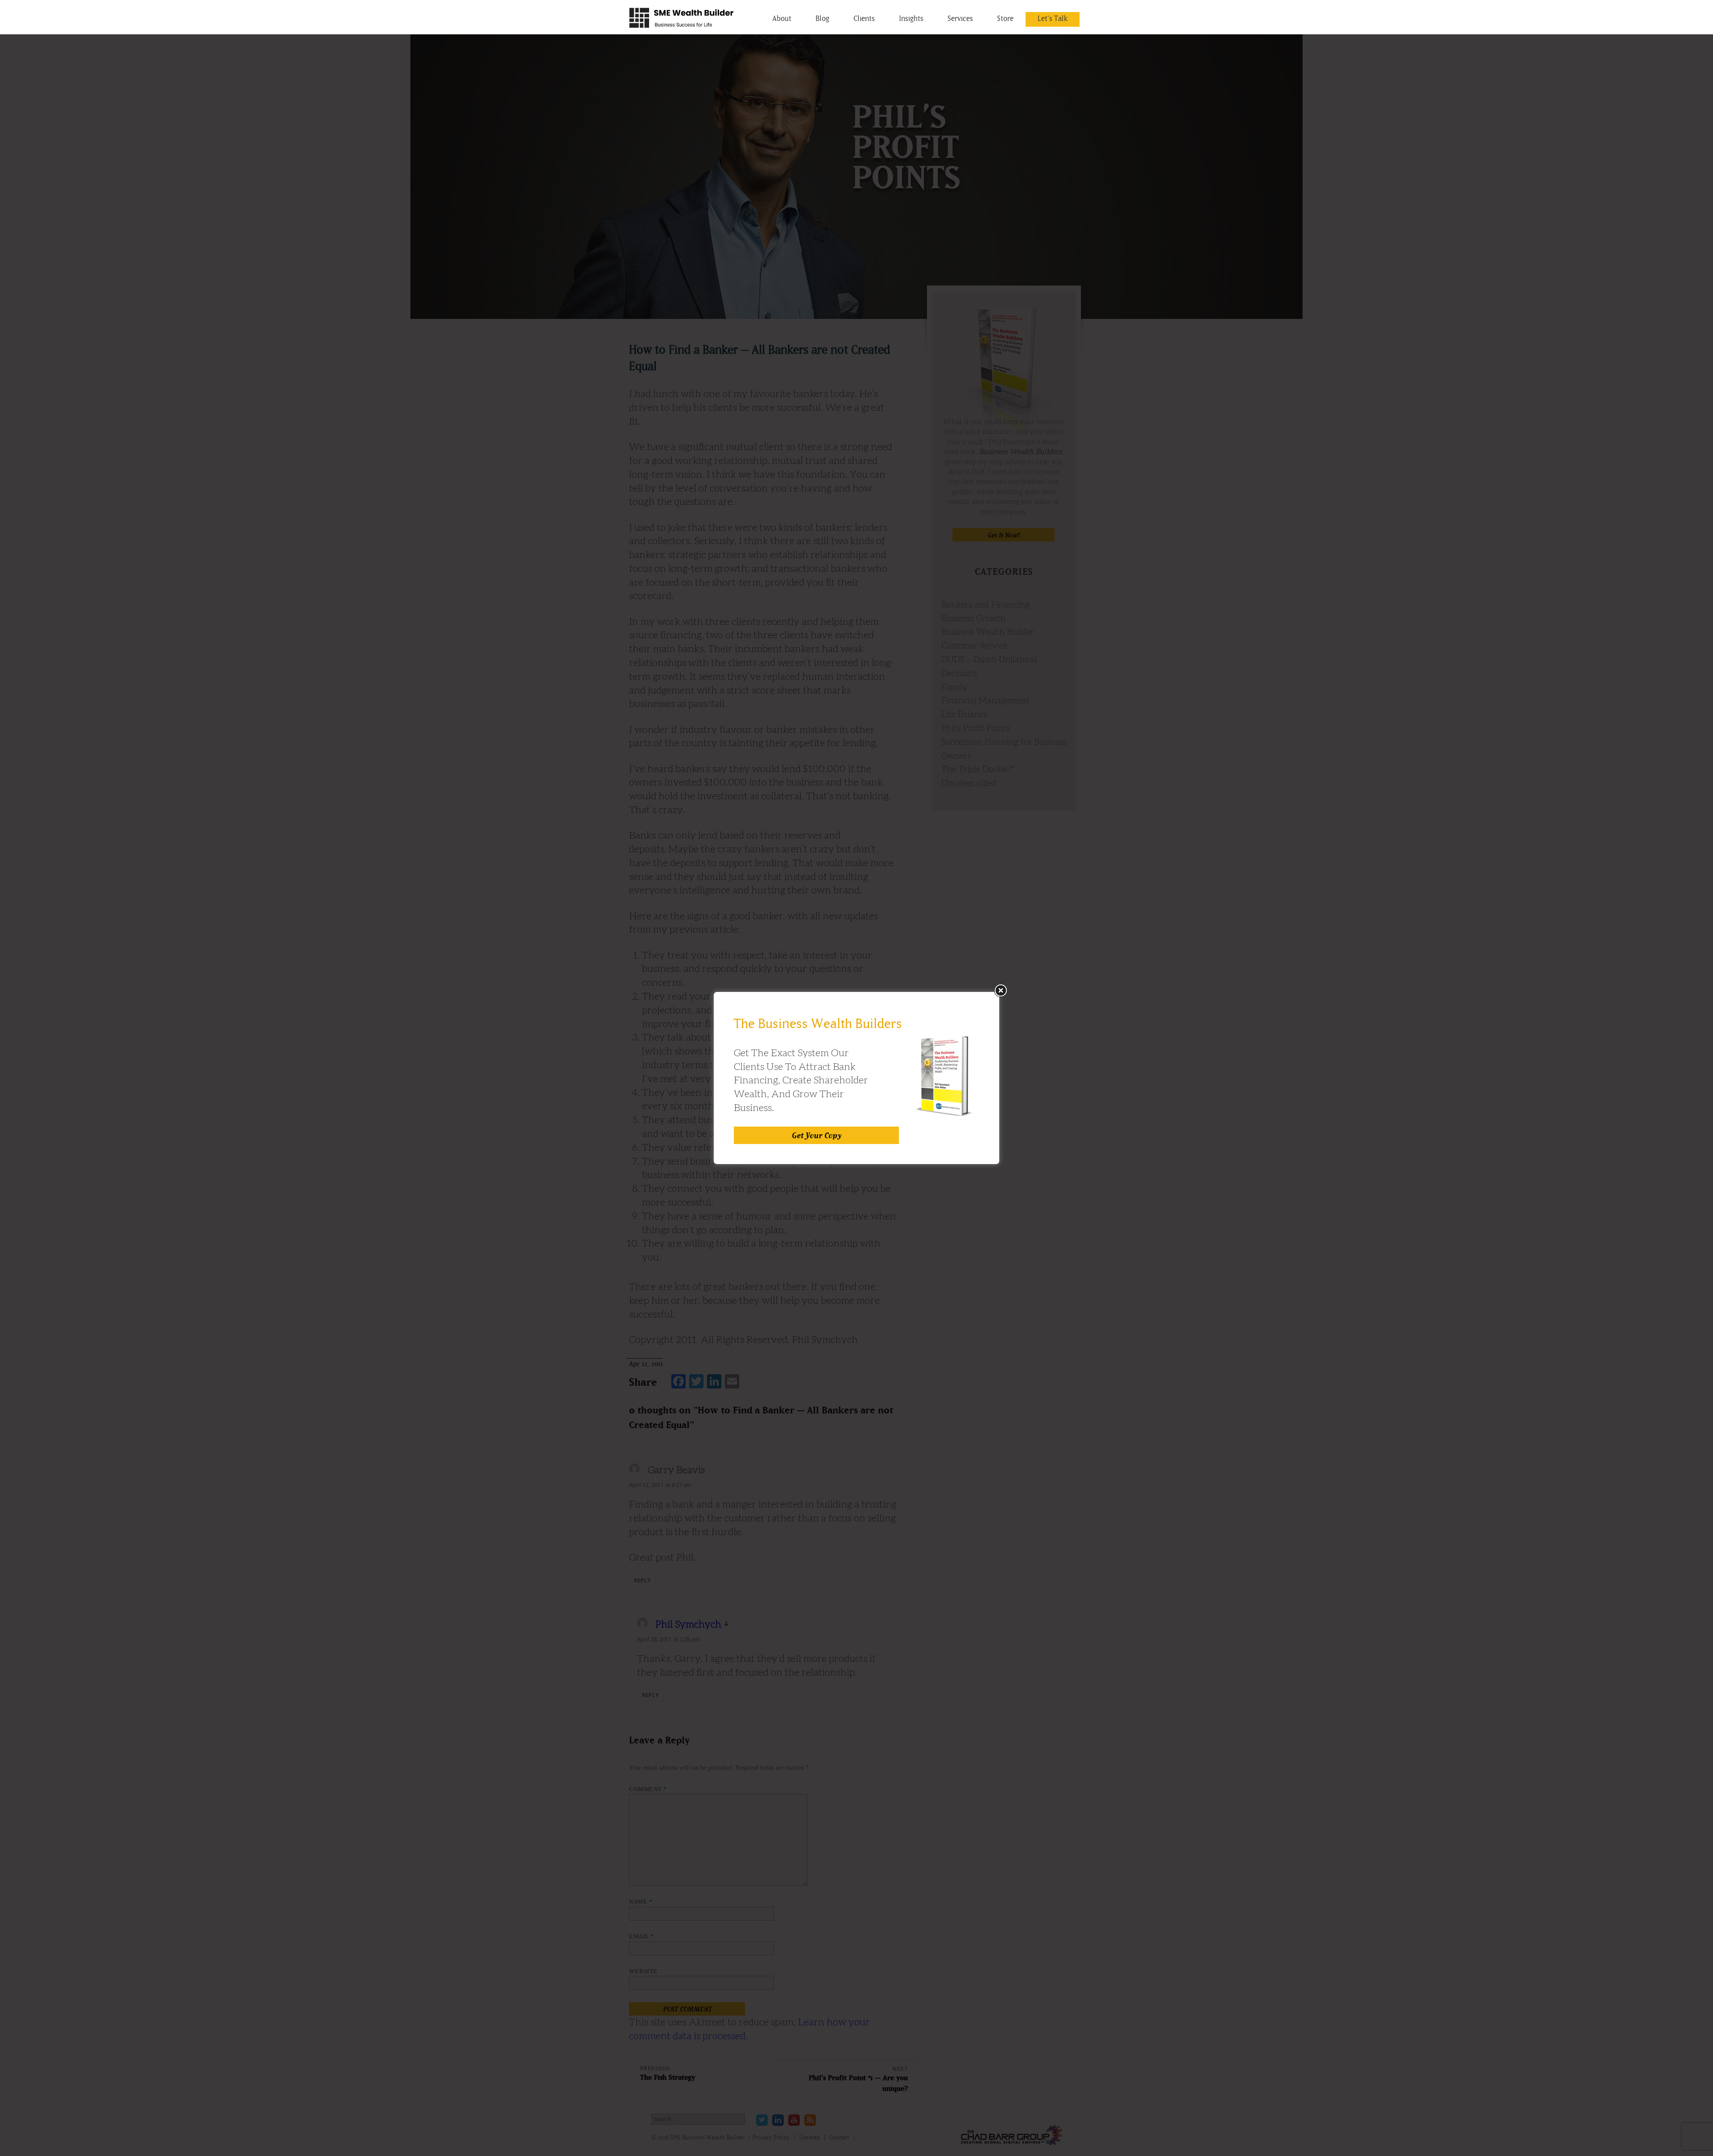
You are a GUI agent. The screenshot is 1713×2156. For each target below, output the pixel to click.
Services (960, 18)
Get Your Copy (817, 1135)
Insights (911, 18)
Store (1005, 18)
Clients (864, 18)
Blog (822, 18)
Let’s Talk (1053, 18)
